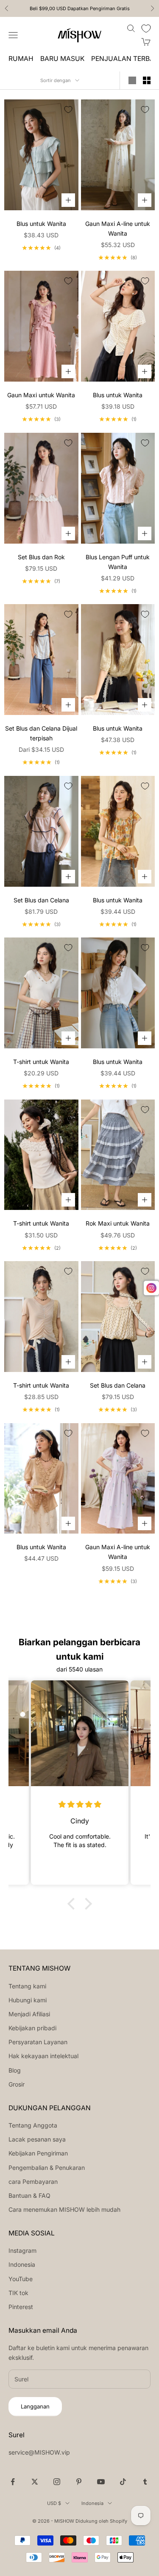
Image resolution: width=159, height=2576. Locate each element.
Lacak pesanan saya (37, 2139)
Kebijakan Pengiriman (38, 2153)
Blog (15, 2070)
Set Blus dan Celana (41, 900)
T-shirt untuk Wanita (41, 1062)
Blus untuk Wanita (41, 224)
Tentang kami (27, 1986)
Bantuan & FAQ (29, 2195)
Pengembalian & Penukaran (47, 2168)
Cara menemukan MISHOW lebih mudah (64, 2209)
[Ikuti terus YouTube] (101, 2482)
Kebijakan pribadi (32, 2028)
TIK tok (18, 2293)
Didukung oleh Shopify (101, 2521)
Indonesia (22, 2264)
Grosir (17, 2084)
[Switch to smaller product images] (147, 80)
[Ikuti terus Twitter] (35, 2482)
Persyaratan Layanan (38, 2042)
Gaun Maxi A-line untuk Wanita (118, 228)
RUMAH (21, 59)
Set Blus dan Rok (41, 557)
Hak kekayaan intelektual (43, 2056)
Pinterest (21, 2307)
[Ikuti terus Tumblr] (145, 2482)
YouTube (21, 2279)
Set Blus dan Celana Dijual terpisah (41, 733)
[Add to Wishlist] (68, 110)
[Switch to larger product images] (132, 80)
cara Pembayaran (33, 2181)
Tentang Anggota (33, 2125)
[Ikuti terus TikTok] (123, 2482)
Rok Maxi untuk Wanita (118, 1223)
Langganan (35, 2406)
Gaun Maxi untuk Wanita (41, 395)
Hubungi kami (28, 2000)
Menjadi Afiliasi (29, 2014)
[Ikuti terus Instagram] (57, 2482)
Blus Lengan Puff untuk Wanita (118, 562)
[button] (73, 1904)
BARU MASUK (62, 59)
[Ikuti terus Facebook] (13, 2482)
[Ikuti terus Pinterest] (79, 2482)
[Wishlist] (146, 29)
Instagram (22, 2250)
